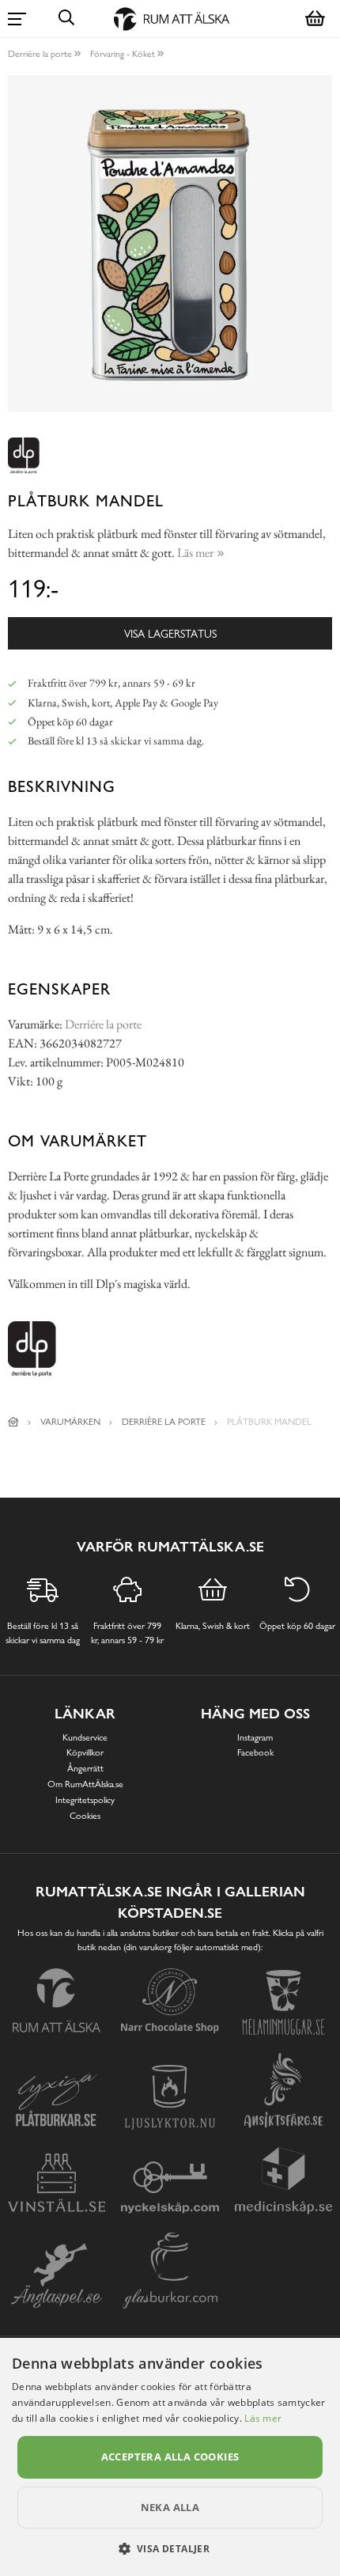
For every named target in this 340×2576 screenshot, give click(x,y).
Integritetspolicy (85, 1800)
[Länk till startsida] (13, 1422)
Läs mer (263, 2418)
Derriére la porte (40, 54)
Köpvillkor (85, 1752)
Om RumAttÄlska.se (85, 1784)
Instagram (255, 1737)
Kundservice (85, 1737)
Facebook (255, 1752)
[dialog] (170, 2457)
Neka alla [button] (170, 2507)
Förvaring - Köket (123, 54)
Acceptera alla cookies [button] (170, 2457)
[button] (170, 2548)
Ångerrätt (85, 1768)
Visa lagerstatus (170, 633)
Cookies (85, 1816)
